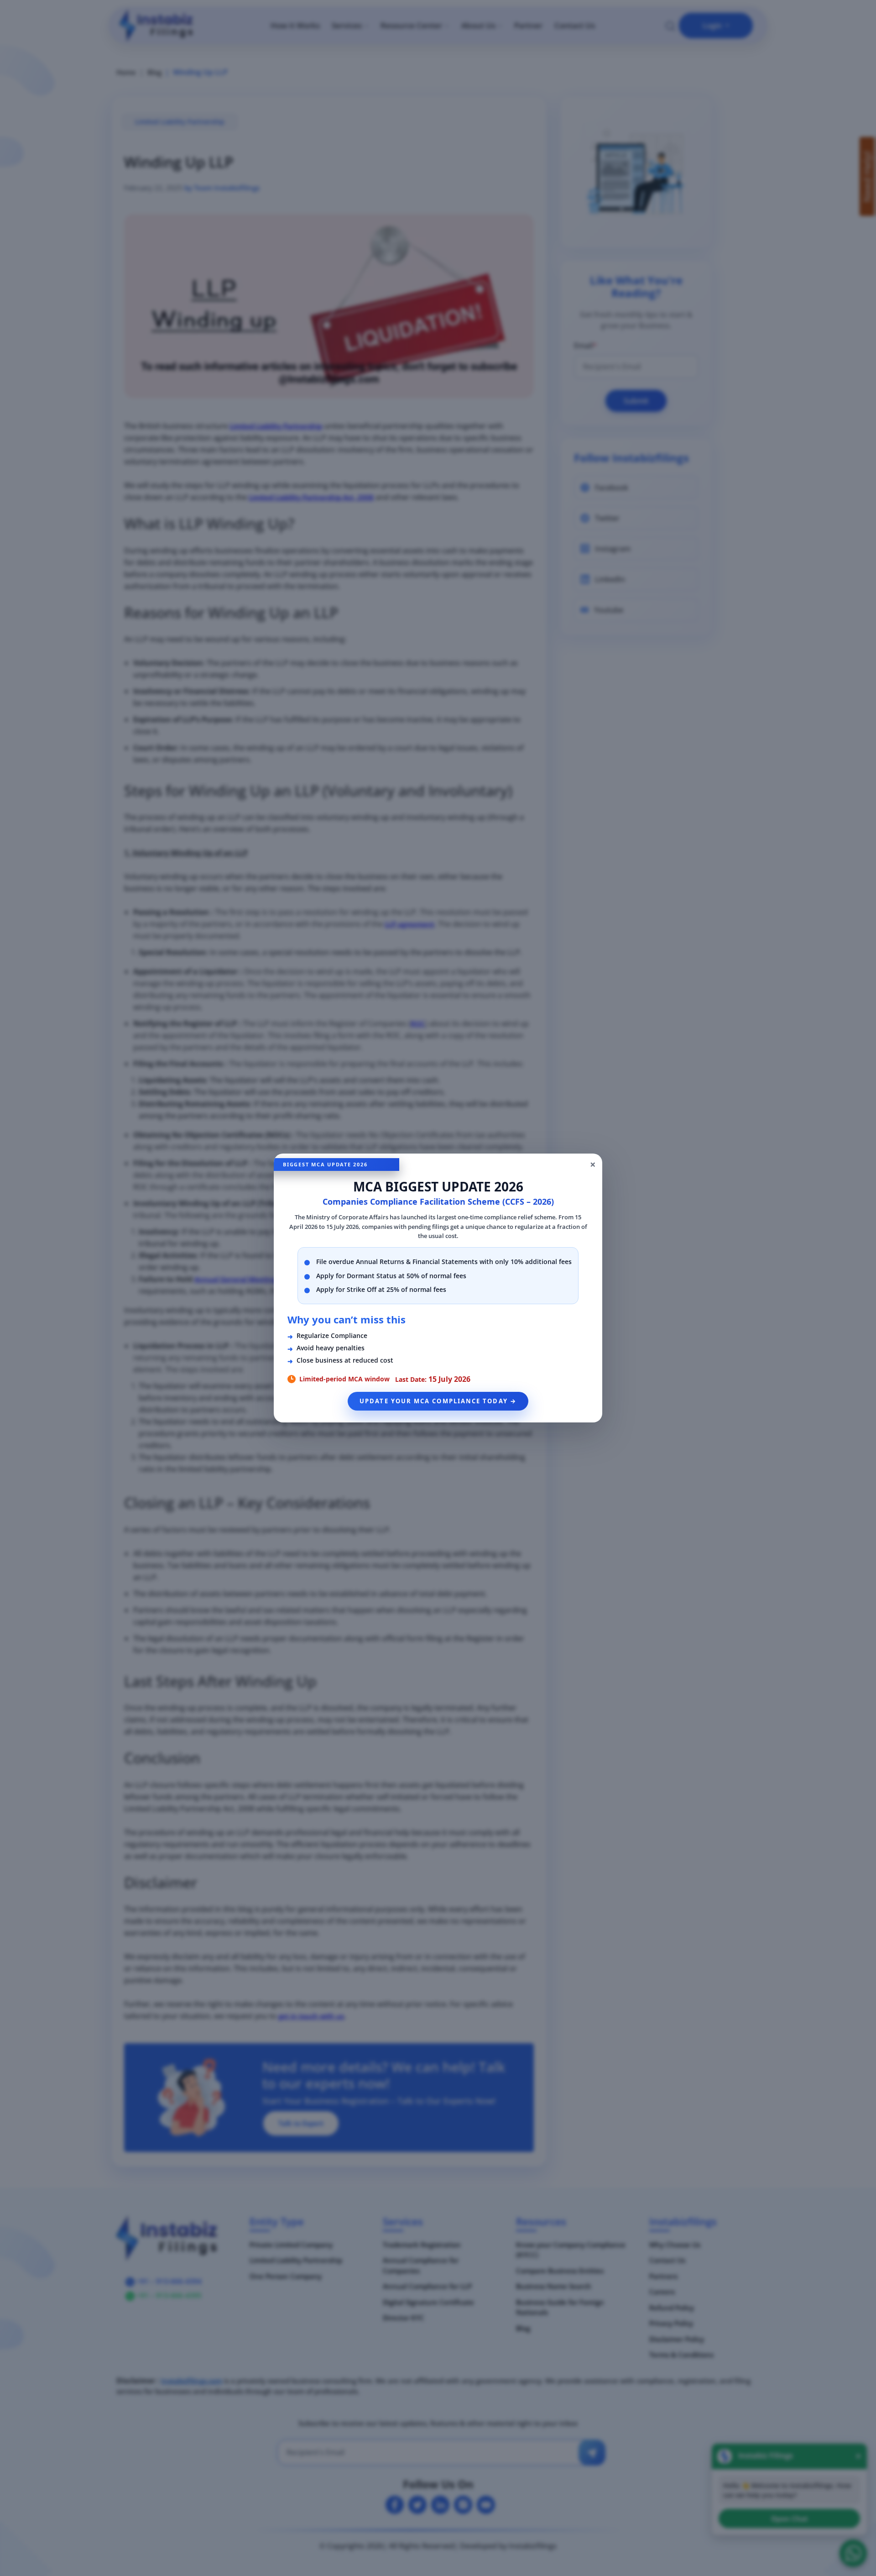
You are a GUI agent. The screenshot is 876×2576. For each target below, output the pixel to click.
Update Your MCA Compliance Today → (438, 1401)
